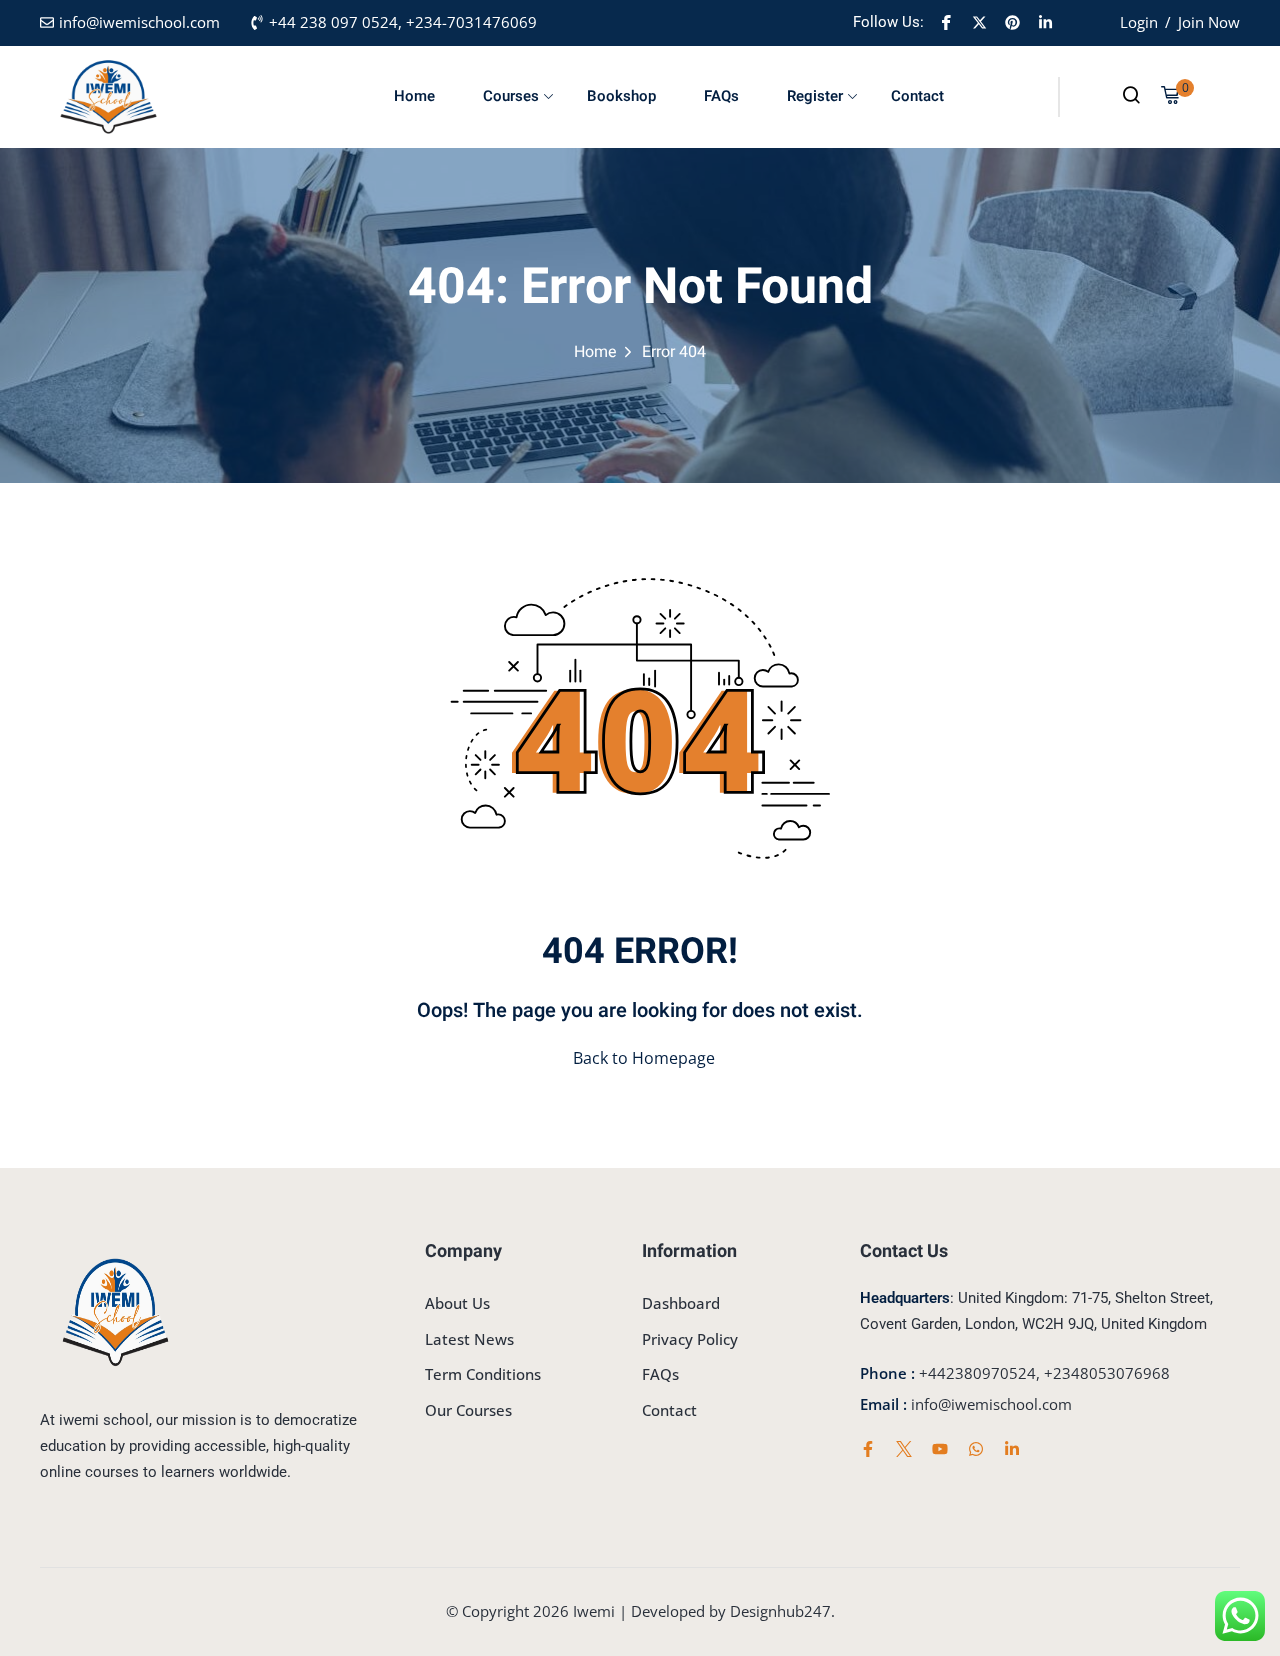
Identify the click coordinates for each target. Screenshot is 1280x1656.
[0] (1170, 97)
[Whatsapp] (976, 1449)
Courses (511, 96)
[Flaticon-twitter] (904, 1449)
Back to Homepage (644, 1058)
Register (815, 96)
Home (414, 96)
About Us (457, 1303)
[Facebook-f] (868, 1449)
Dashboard (681, 1303)
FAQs (721, 96)
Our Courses (468, 1410)
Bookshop (621, 96)
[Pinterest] (1012, 23)
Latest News (469, 1339)
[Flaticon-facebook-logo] (946, 23)
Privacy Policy (690, 1339)
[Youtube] (940, 1449)
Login (1139, 22)
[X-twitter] (979, 23)
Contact (917, 96)
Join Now (1209, 22)
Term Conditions (483, 1374)
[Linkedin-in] (1045, 23)
